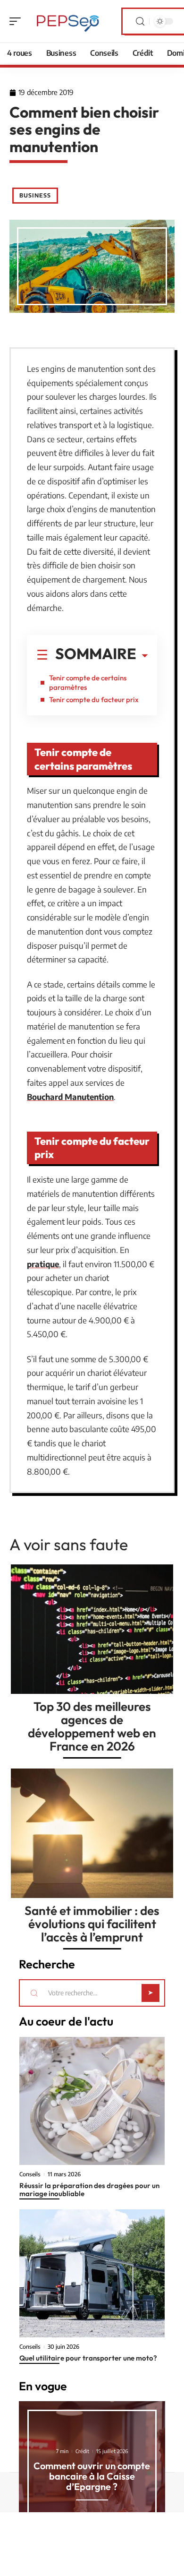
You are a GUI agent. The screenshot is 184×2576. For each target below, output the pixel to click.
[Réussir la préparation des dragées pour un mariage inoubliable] (92, 2101)
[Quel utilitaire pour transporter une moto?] (92, 2273)
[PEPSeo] (68, 21)
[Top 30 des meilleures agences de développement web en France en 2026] (92, 1629)
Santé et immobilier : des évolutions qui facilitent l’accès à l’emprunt (92, 1924)
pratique (43, 1264)
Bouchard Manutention (70, 1097)
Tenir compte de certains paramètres (88, 683)
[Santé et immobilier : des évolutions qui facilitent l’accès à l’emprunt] (92, 1833)
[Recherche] (140, 21)
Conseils (30, 2174)
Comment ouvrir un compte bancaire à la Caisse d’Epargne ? (92, 2476)
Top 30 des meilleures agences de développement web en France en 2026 (92, 1726)
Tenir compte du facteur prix (94, 700)
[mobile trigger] (17, 21)
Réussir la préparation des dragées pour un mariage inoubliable (89, 2190)
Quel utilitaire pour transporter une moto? (88, 2358)
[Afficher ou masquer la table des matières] (142, 656)
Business (35, 195)
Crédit (82, 2451)
